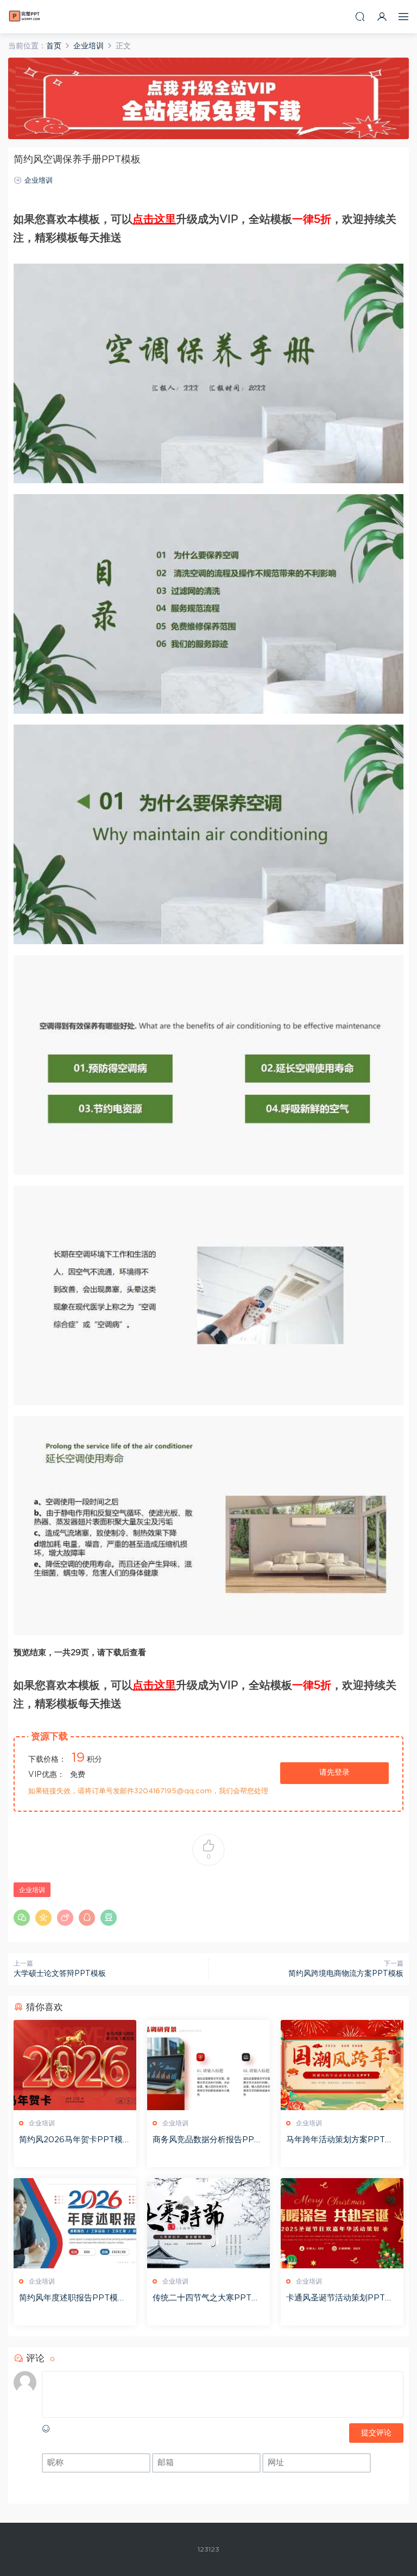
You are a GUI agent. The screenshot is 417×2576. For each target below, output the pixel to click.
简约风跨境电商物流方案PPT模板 (346, 1974)
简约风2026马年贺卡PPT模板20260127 (75, 2141)
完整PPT (24, 16)
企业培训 (39, 181)
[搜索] (360, 17)
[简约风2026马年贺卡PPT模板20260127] (75, 2065)
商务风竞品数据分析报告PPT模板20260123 (206, 2141)
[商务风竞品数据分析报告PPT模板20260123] (208, 2065)
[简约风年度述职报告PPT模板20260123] (75, 2223)
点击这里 (154, 220)
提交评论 (376, 2433)
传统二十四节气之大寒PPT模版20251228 (206, 2299)
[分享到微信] (22, 1918)
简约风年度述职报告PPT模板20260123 (75, 2299)
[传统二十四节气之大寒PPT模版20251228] (208, 2223)
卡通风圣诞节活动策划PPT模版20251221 (340, 2299)
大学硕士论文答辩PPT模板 (60, 1974)
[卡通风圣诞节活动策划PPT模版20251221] (342, 2223)
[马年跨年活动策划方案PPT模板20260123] (342, 2065)
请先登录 (334, 1773)
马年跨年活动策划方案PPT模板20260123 (340, 2141)
